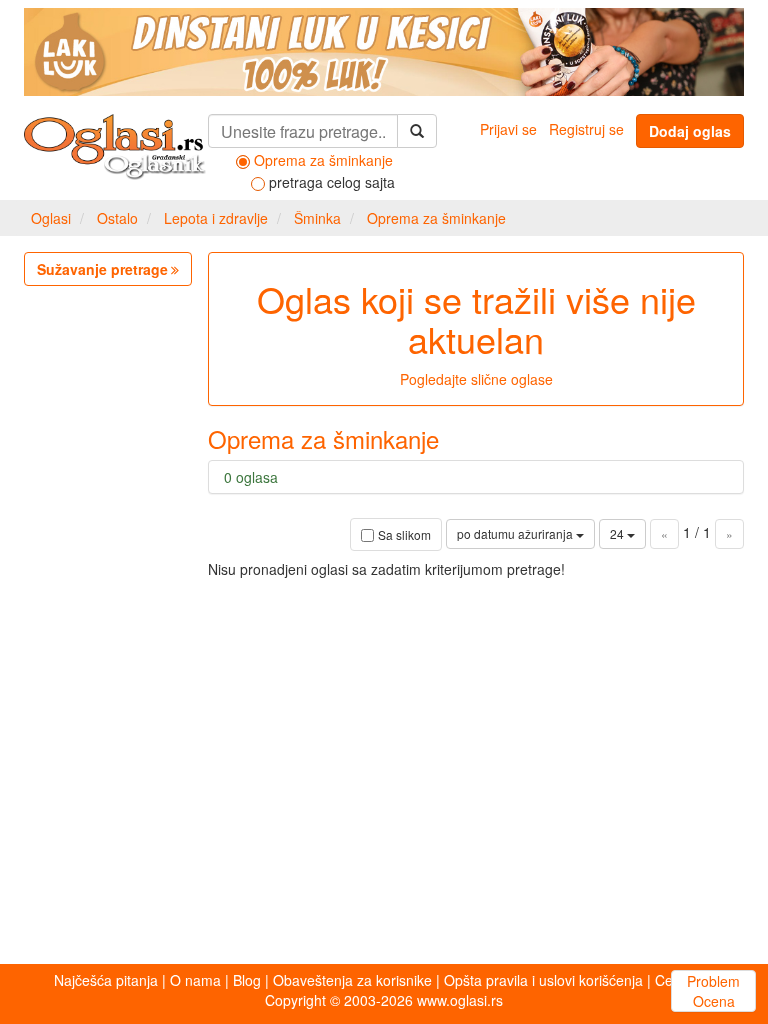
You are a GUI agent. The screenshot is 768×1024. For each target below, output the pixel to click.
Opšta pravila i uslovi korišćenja (543, 980)
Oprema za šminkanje (436, 218)
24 (618, 533)
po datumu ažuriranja (516, 533)
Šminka (317, 218)
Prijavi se (508, 129)
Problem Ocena (713, 991)
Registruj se (586, 129)
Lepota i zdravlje (216, 218)
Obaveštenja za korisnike (352, 980)
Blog (247, 980)
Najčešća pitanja (106, 980)
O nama (195, 980)
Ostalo (117, 218)
